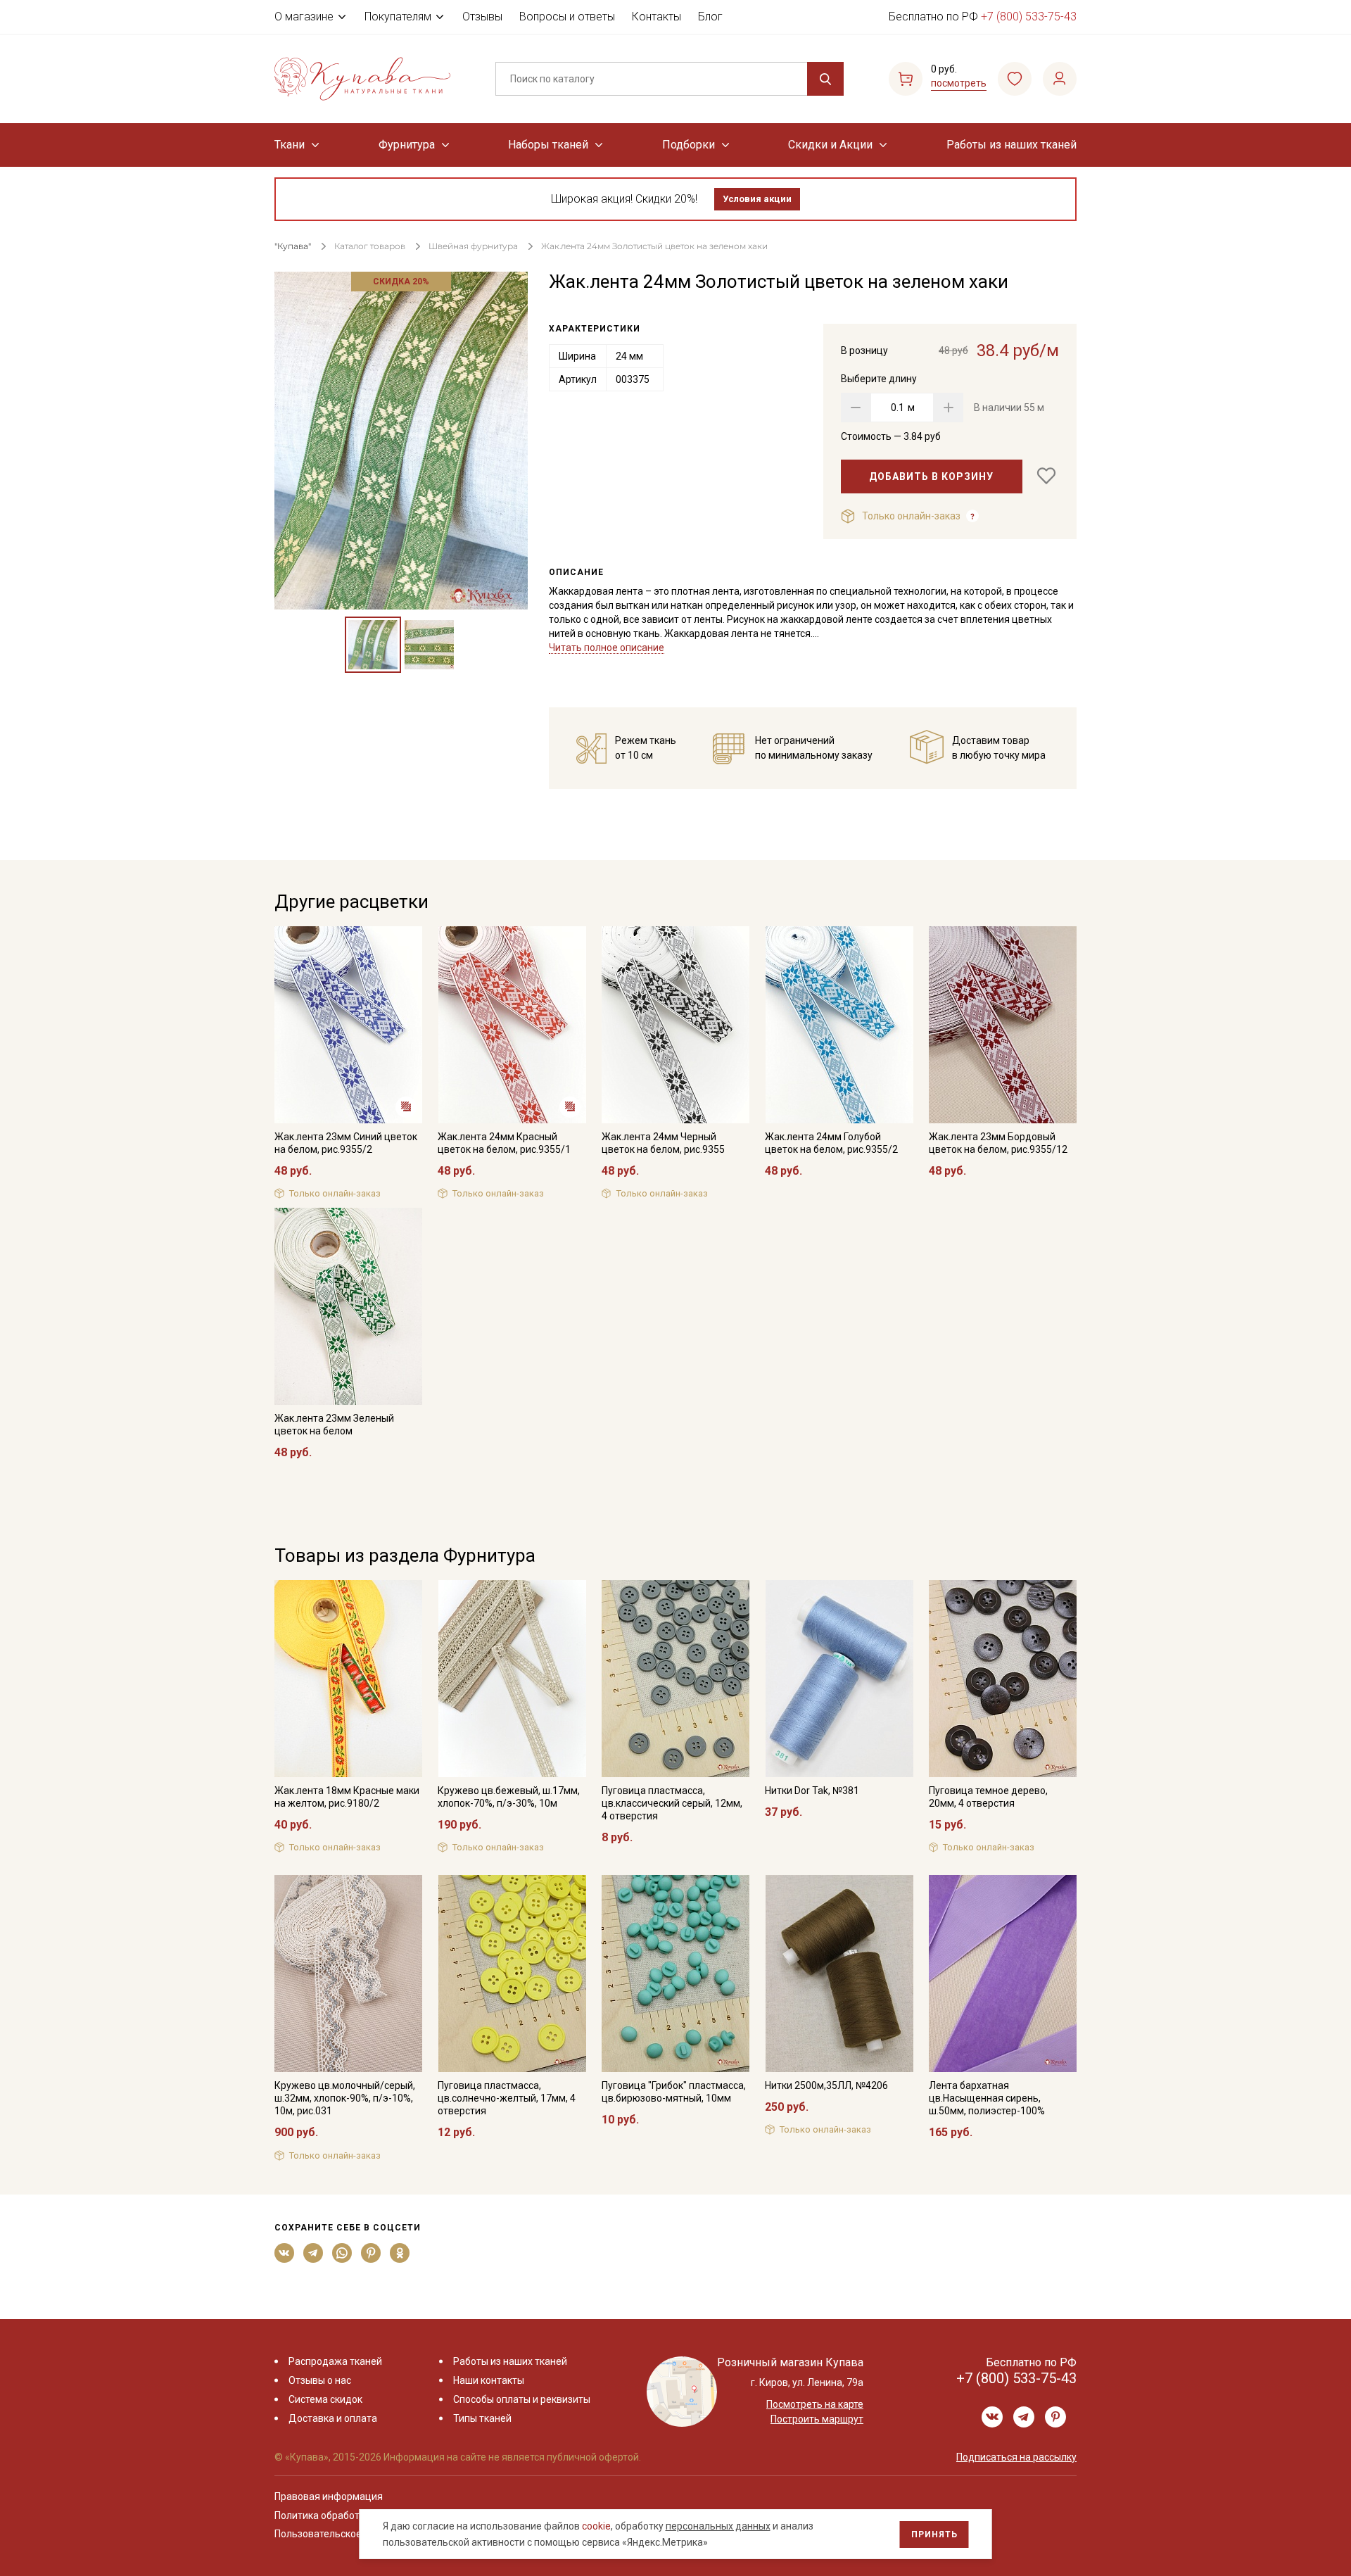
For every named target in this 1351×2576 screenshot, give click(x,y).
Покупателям (398, 17)
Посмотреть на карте (815, 2404)
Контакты (657, 17)
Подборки (689, 145)
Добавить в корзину (931, 476)
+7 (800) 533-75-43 (1029, 17)
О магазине (304, 17)
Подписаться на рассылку (1016, 2457)
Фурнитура (407, 145)
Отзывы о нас (320, 2380)
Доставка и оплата (333, 2418)
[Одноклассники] (400, 2253)
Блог (710, 17)
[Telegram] (313, 2253)
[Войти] (1060, 79)
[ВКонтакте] (285, 2253)
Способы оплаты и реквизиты (522, 2399)
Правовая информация (329, 2496)
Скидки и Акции (830, 145)
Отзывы (482, 17)
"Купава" (293, 246)
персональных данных (718, 2526)
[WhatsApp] (342, 2253)
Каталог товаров (370, 246)
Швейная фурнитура (473, 246)
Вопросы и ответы (567, 17)
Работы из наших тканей (1011, 145)
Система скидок (325, 2399)
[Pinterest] (371, 2253)
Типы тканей (482, 2418)
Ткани (290, 145)
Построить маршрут (817, 2419)
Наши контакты (489, 2380)
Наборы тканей (548, 145)
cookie (596, 2526)
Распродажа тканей (335, 2361)
